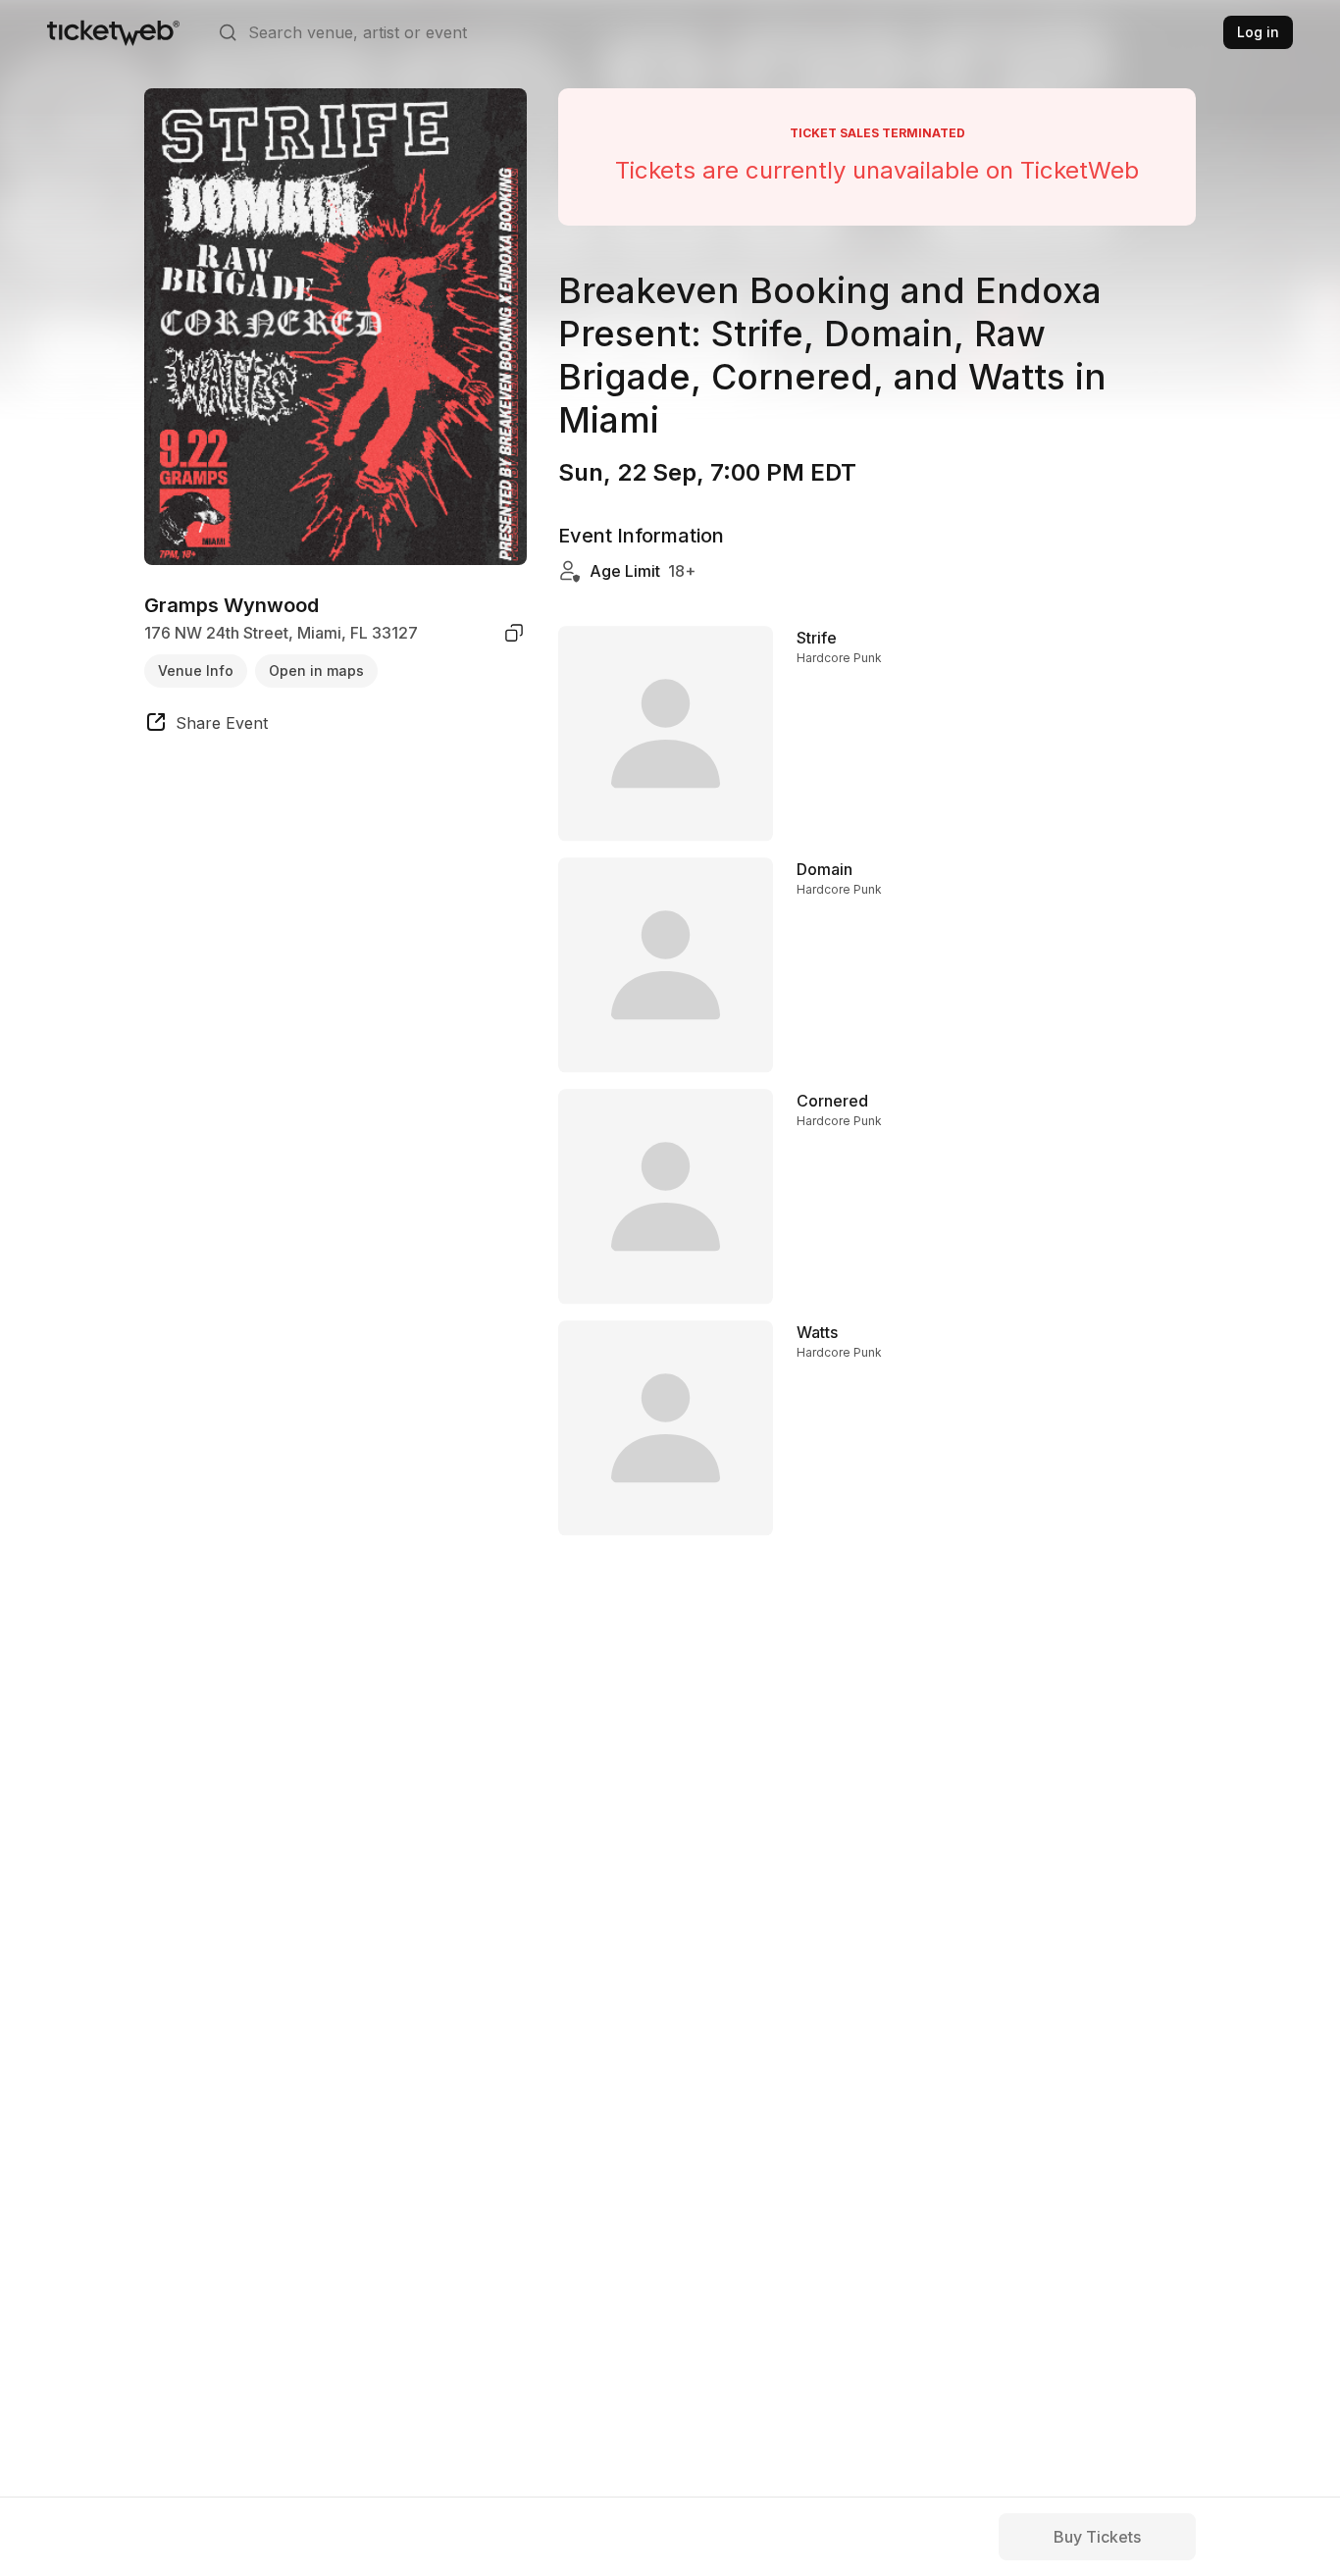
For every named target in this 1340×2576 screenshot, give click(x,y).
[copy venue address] (514, 633)
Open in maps (316, 670)
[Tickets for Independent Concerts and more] (113, 32)
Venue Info (196, 670)
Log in (1258, 32)
